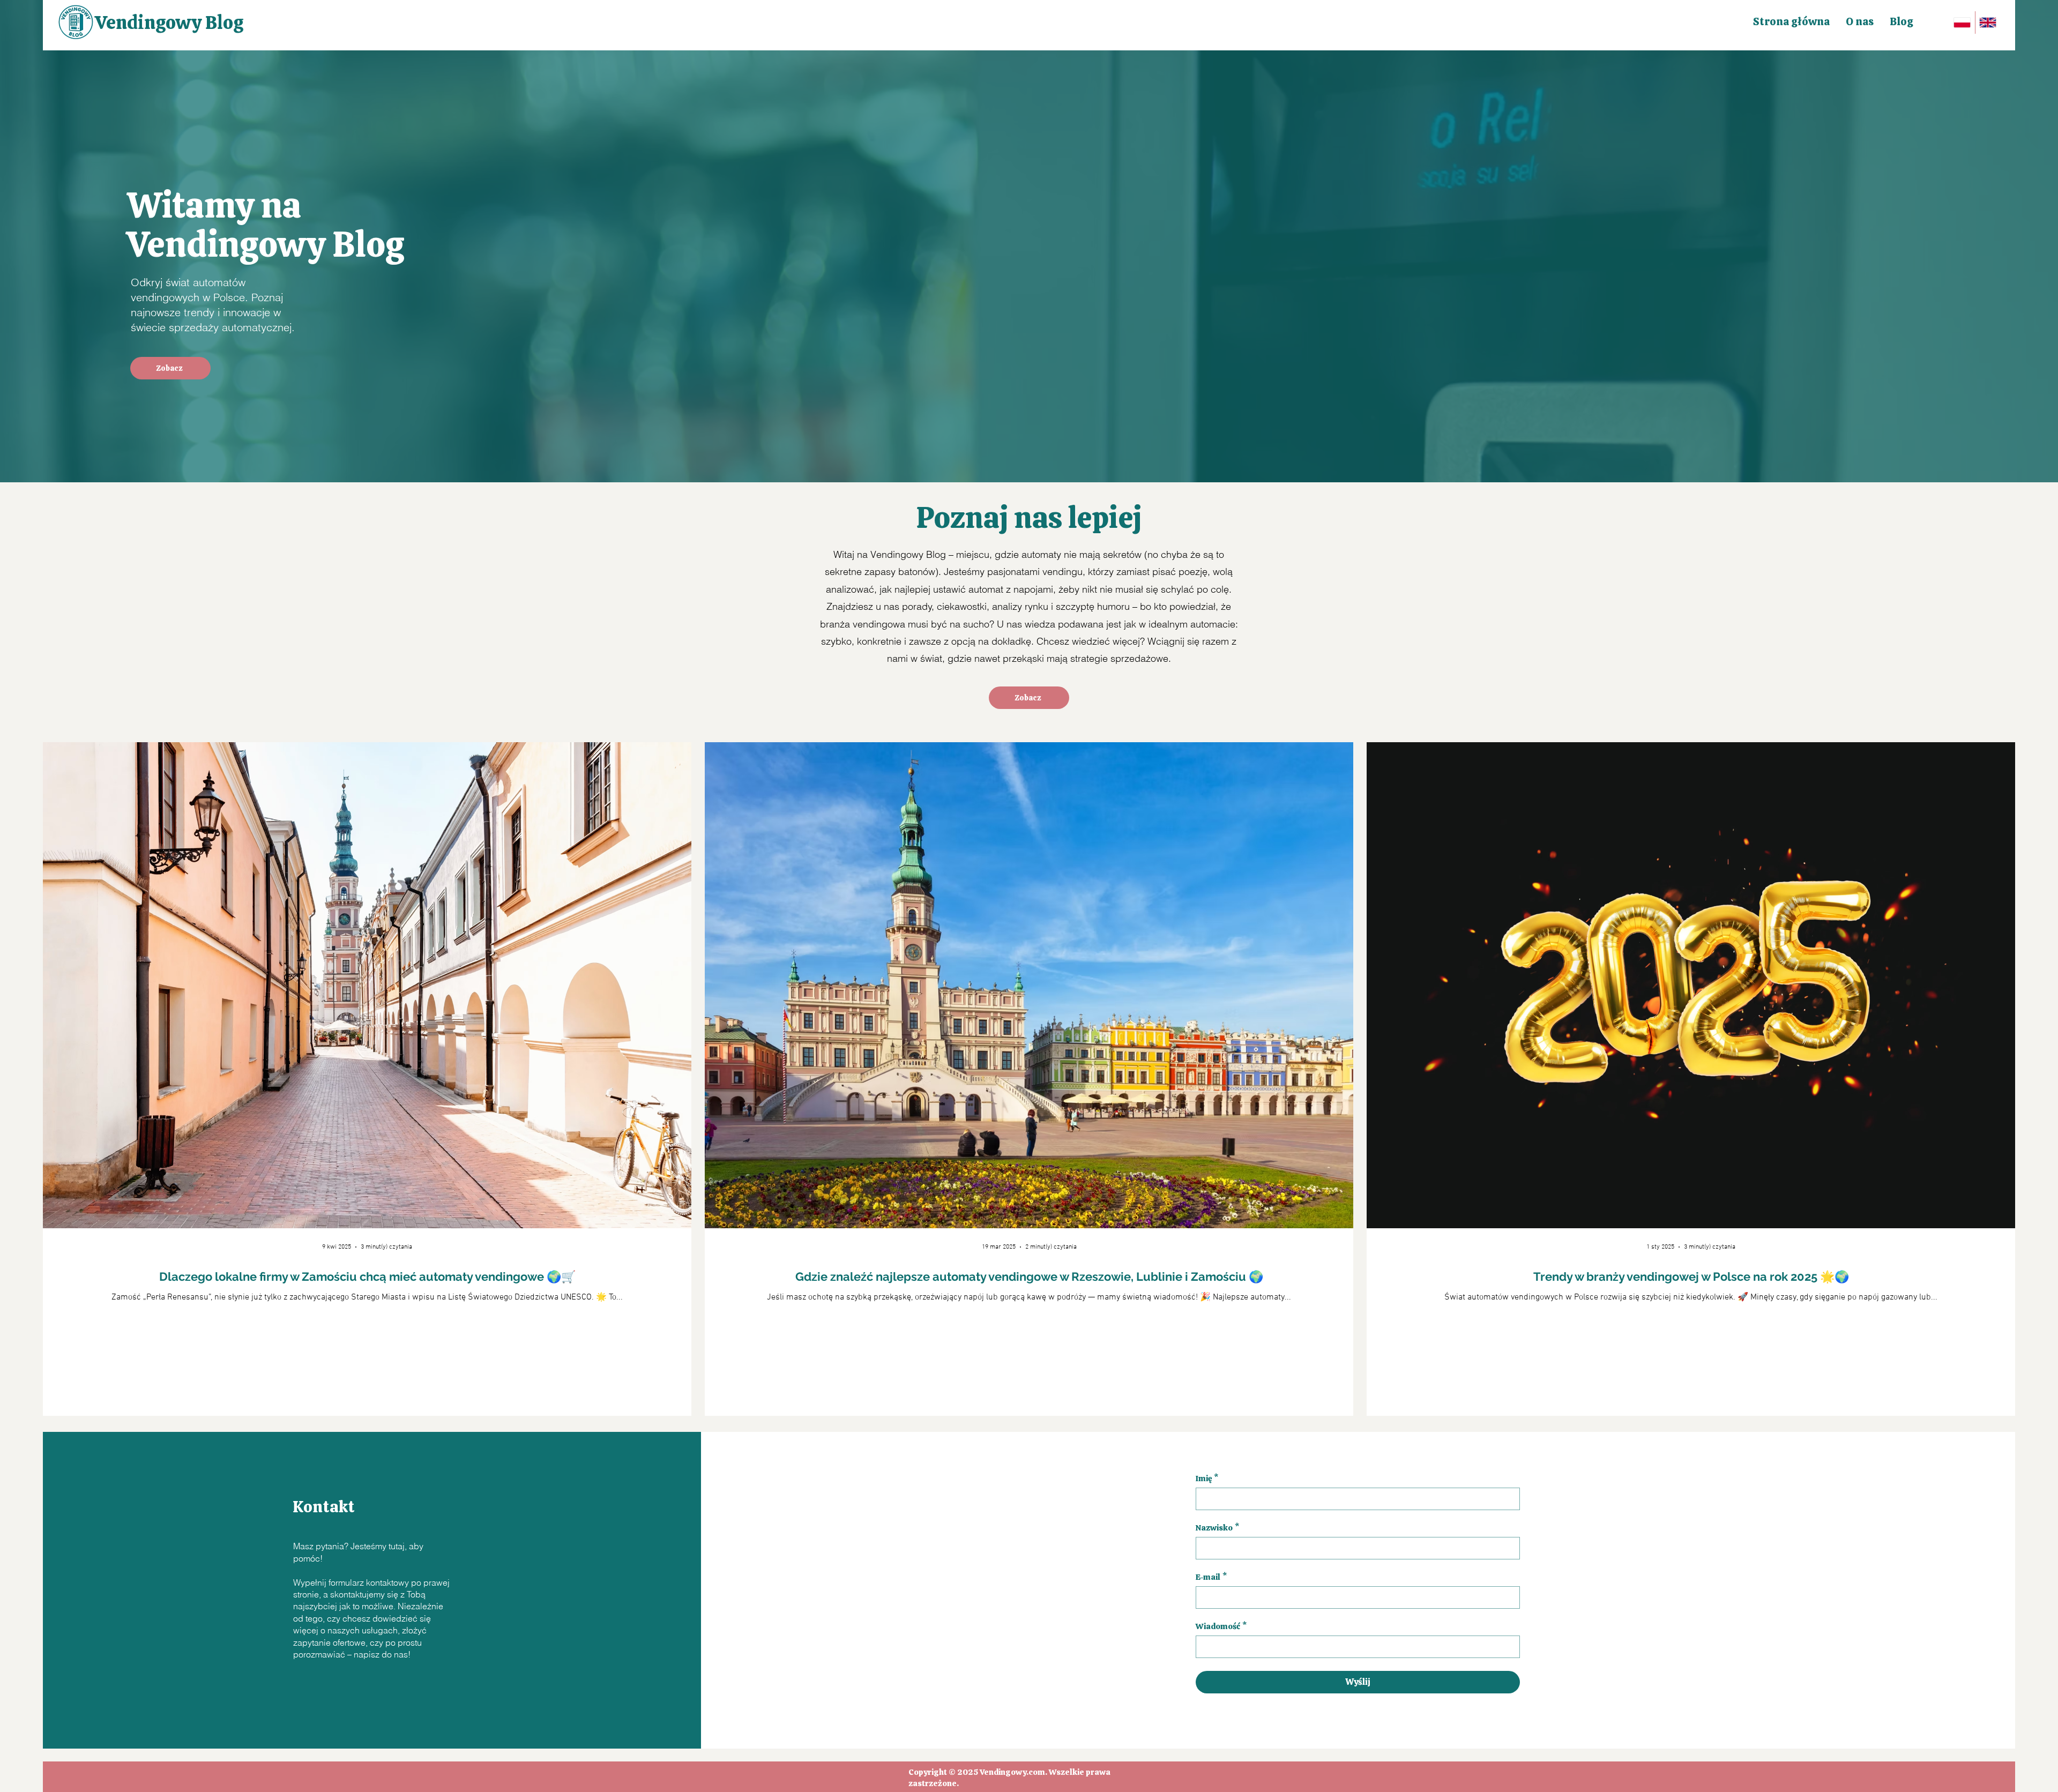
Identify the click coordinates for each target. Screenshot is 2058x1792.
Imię (1207, 1479)
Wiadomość (1221, 1626)
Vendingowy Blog (169, 23)
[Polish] (1962, 23)
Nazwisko (1217, 1528)
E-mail (1211, 1577)
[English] (1988, 23)
